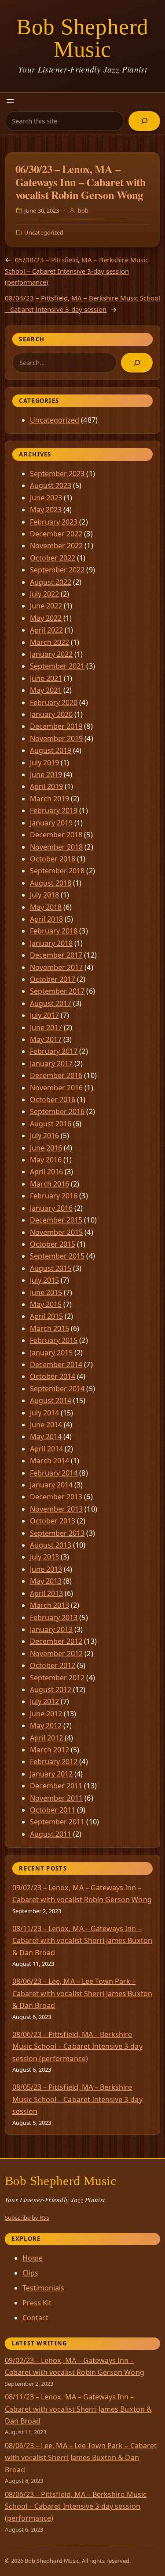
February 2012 (54, 1762)
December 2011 (56, 1786)
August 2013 (51, 1545)
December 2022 (56, 534)
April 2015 (46, 1316)
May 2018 (46, 907)
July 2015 (44, 1280)
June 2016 (46, 1148)
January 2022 (51, 654)
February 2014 (54, 1473)
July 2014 (44, 1413)
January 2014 (51, 1485)
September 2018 (57, 871)
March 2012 (49, 1750)
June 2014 (46, 1425)
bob (83, 210)
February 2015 (54, 1340)
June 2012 (46, 1714)
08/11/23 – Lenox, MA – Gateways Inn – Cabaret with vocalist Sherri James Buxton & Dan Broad (82, 1941)
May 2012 (46, 1726)
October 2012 (53, 1665)
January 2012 (51, 1774)
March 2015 (49, 1328)
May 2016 (46, 1160)
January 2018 (51, 943)
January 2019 (51, 823)
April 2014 (46, 1449)
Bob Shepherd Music (82, 38)
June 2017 (46, 1028)
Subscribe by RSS (27, 2218)
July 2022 (44, 594)
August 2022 (51, 582)
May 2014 (46, 1436)
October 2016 (53, 1100)
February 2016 (54, 1196)
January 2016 (51, 1208)
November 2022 (57, 546)
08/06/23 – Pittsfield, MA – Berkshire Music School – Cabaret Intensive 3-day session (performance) (77, 2046)
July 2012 (44, 1701)
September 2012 (57, 1678)
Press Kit (37, 2303)
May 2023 (46, 510)
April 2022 (46, 630)
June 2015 (46, 1292)
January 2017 (51, 1064)
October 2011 (53, 1810)
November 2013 (57, 1509)
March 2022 (49, 642)
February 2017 (54, 1051)
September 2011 (57, 1822)
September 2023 (57, 474)
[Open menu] (10, 101)
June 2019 (46, 774)
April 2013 (46, 1593)
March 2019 (49, 799)
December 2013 (56, 1497)
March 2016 (49, 1184)
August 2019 (51, 750)
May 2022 (46, 618)
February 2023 (54, 522)
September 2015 (57, 1256)
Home (33, 2258)
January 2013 (51, 1629)
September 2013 (57, 1533)
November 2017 (57, 967)
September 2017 (57, 991)
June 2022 (46, 606)
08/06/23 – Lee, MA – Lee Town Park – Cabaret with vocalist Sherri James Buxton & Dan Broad (82, 1993)
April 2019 (46, 786)
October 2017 (53, 979)
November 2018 (57, 847)
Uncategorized (44, 232)
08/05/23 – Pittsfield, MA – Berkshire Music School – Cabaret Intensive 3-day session (77, 2099)
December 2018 (56, 835)
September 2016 (57, 1111)
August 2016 (51, 1124)
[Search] (144, 121)
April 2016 (46, 1172)
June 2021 (46, 678)
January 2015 (51, 1353)
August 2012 (51, 1690)
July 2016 (44, 1136)
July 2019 (44, 763)
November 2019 (57, 738)
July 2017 (44, 1015)
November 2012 (57, 1653)
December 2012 (56, 1641)
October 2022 (53, 558)
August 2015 (51, 1268)
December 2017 (56, 955)
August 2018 (51, 883)
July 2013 (44, 1557)
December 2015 (56, 1220)
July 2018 (44, 895)
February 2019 (54, 810)
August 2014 (51, 1400)
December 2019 (56, 726)
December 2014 (56, 1364)
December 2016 (56, 1075)
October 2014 (53, 1376)
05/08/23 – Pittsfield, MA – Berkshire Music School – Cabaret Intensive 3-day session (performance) (77, 271)
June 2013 (46, 1569)
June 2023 (46, 498)
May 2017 (46, 1039)
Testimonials (44, 2288)
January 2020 (51, 714)
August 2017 (51, 1003)
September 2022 (57, 570)
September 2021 (57, 666)
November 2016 (57, 1088)
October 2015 (53, 1244)
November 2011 (57, 1798)
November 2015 (57, 1232)
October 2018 (53, 859)
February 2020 (54, 702)
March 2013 (49, 1605)
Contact (35, 2318)
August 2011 (51, 1834)
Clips (30, 2273)
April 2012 (46, 1738)
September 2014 (57, 1389)
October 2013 (53, 1521)
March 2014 (49, 1461)
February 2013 (54, 1617)
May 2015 (46, 1304)
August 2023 (51, 485)
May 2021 (46, 690)
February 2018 (54, 931)
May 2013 (46, 1581)
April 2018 (46, 919)
